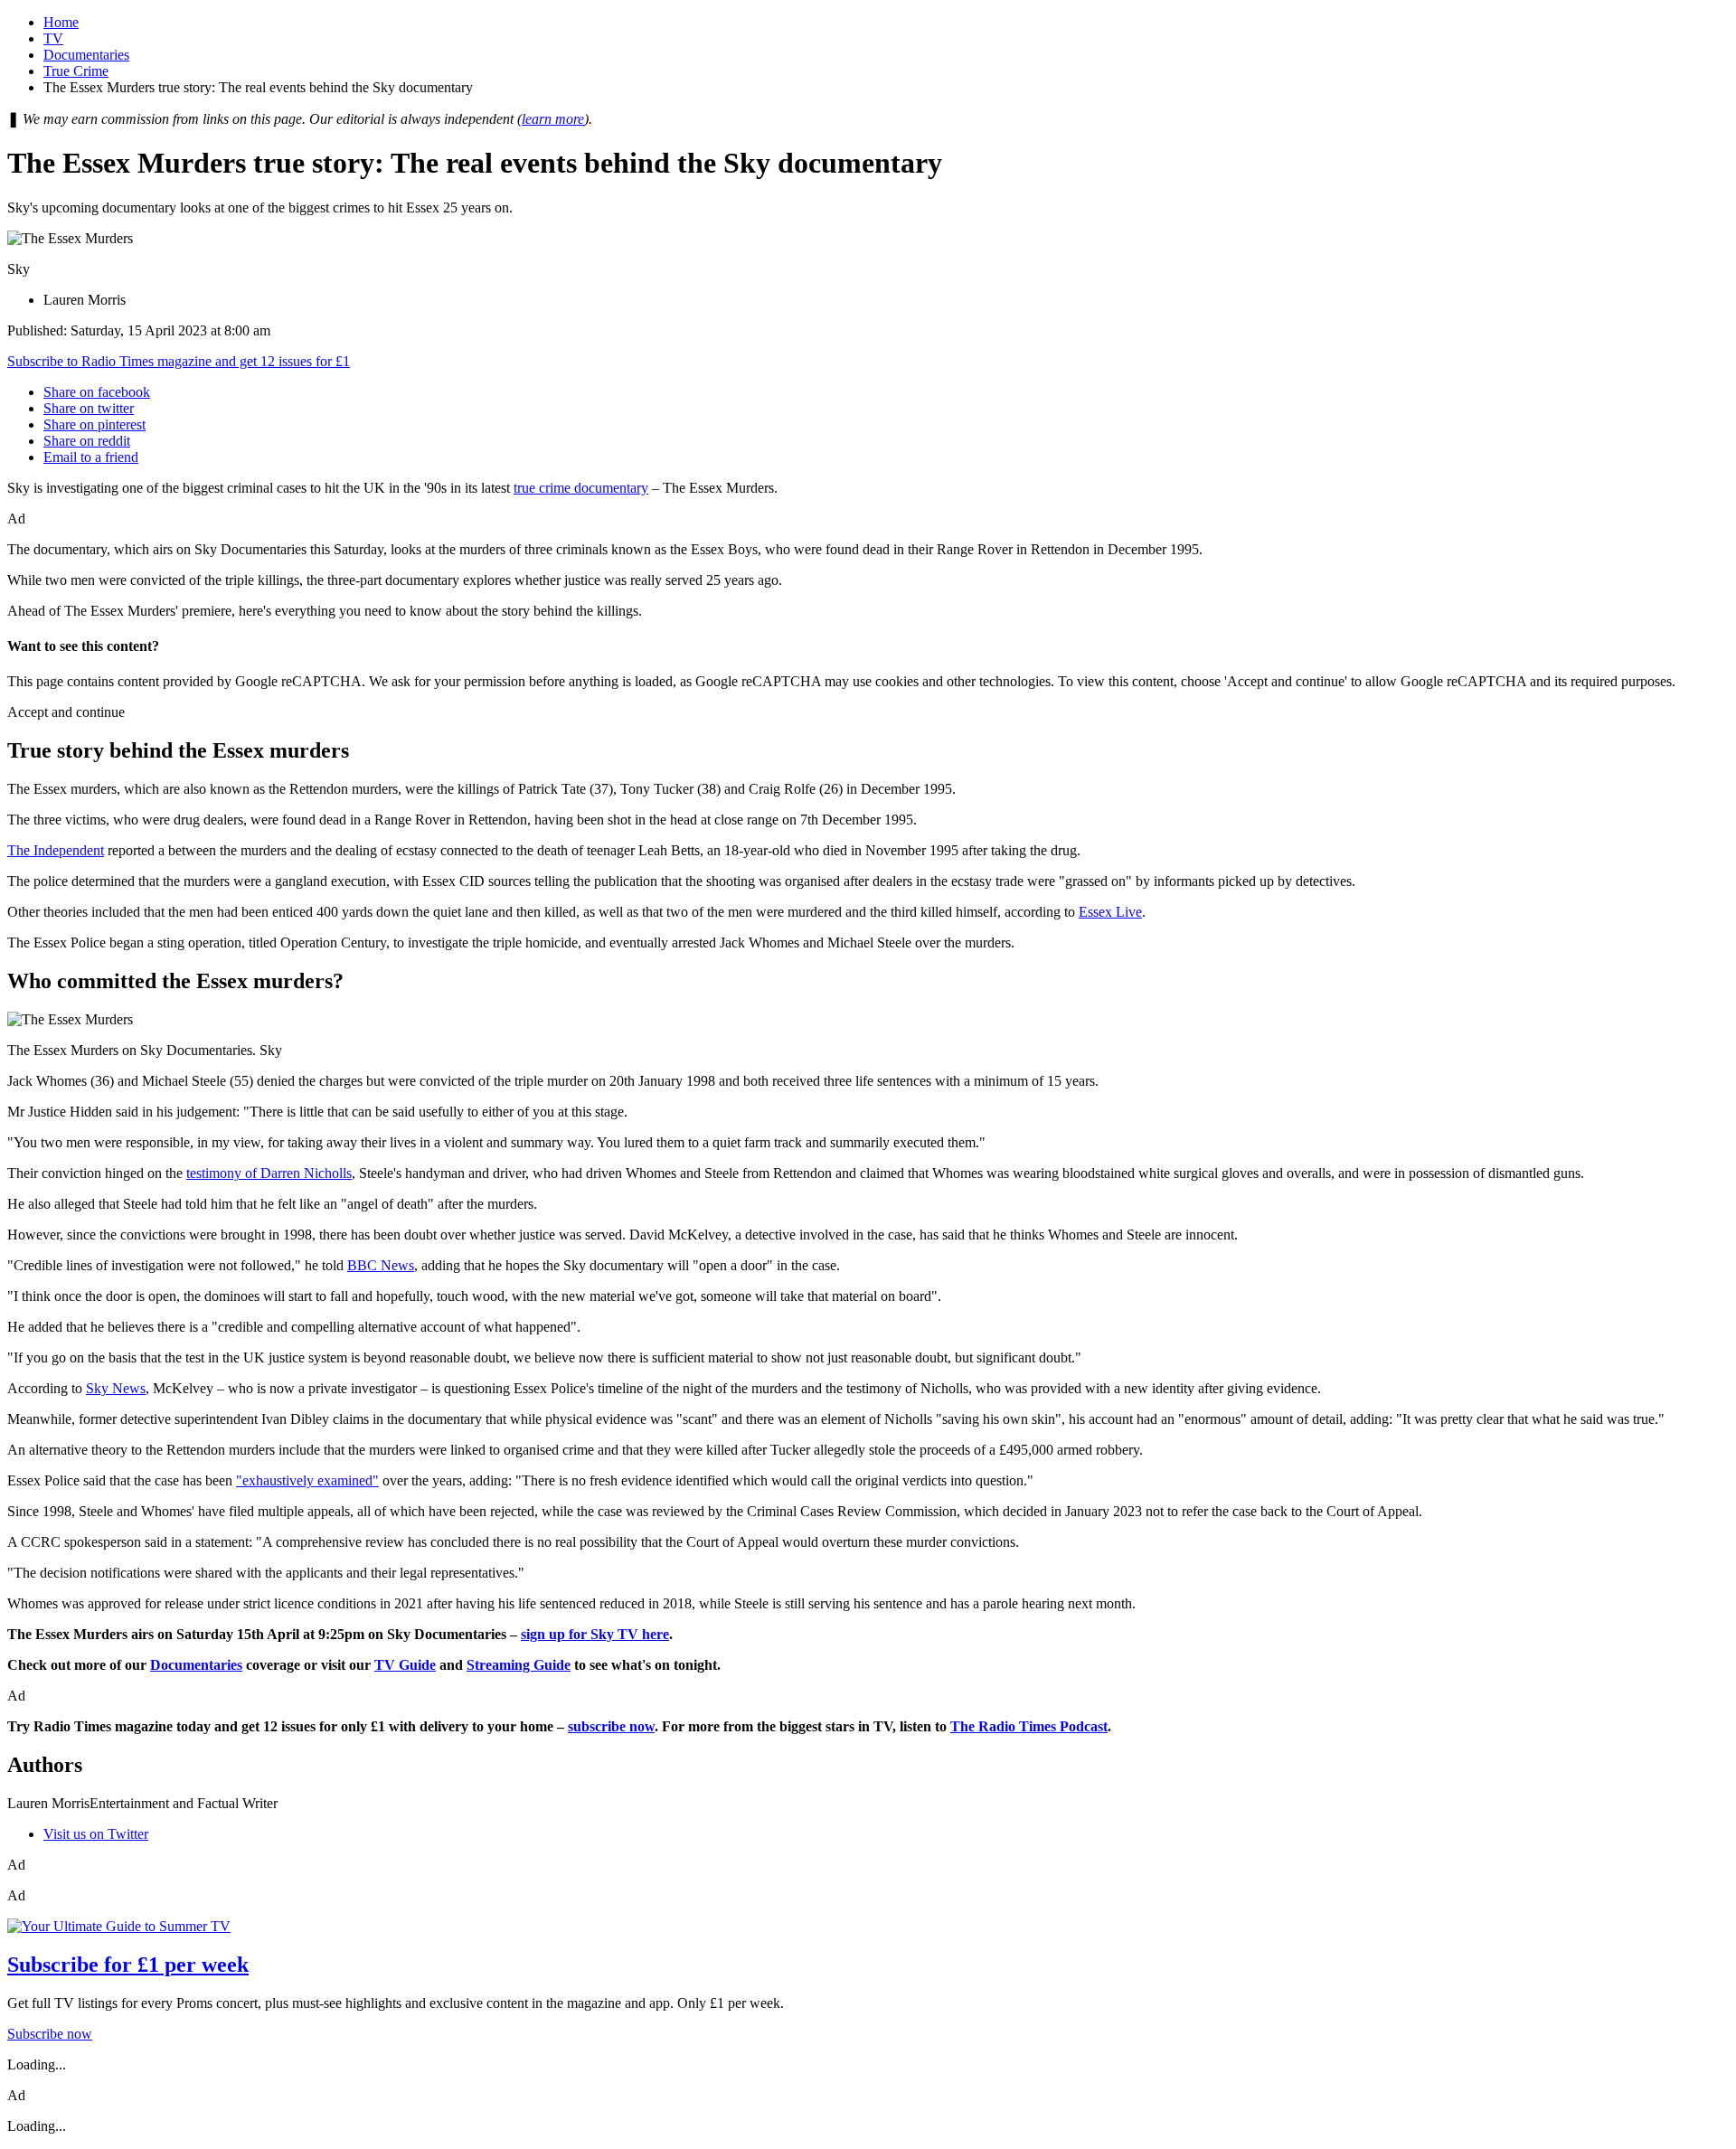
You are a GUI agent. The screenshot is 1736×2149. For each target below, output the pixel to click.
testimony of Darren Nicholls (269, 1173)
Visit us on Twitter (96, 1834)
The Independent (56, 850)
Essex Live (1110, 912)
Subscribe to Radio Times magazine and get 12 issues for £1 (179, 361)
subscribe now (611, 1726)
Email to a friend (91, 457)
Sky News (116, 1388)
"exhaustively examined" (307, 1480)
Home (61, 22)
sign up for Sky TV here (595, 1634)
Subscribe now (50, 2034)
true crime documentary (581, 488)
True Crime (76, 71)
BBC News (381, 1265)
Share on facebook (97, 392)
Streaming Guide (519, 1665)
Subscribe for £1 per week (128, 1965)
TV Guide (405, 1665)
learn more (553, 119)
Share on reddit (87, 441)
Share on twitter (89, 408)
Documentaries (86, 55)
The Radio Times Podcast (1029, 1726)
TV (53, 38)
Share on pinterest (94, 424)
